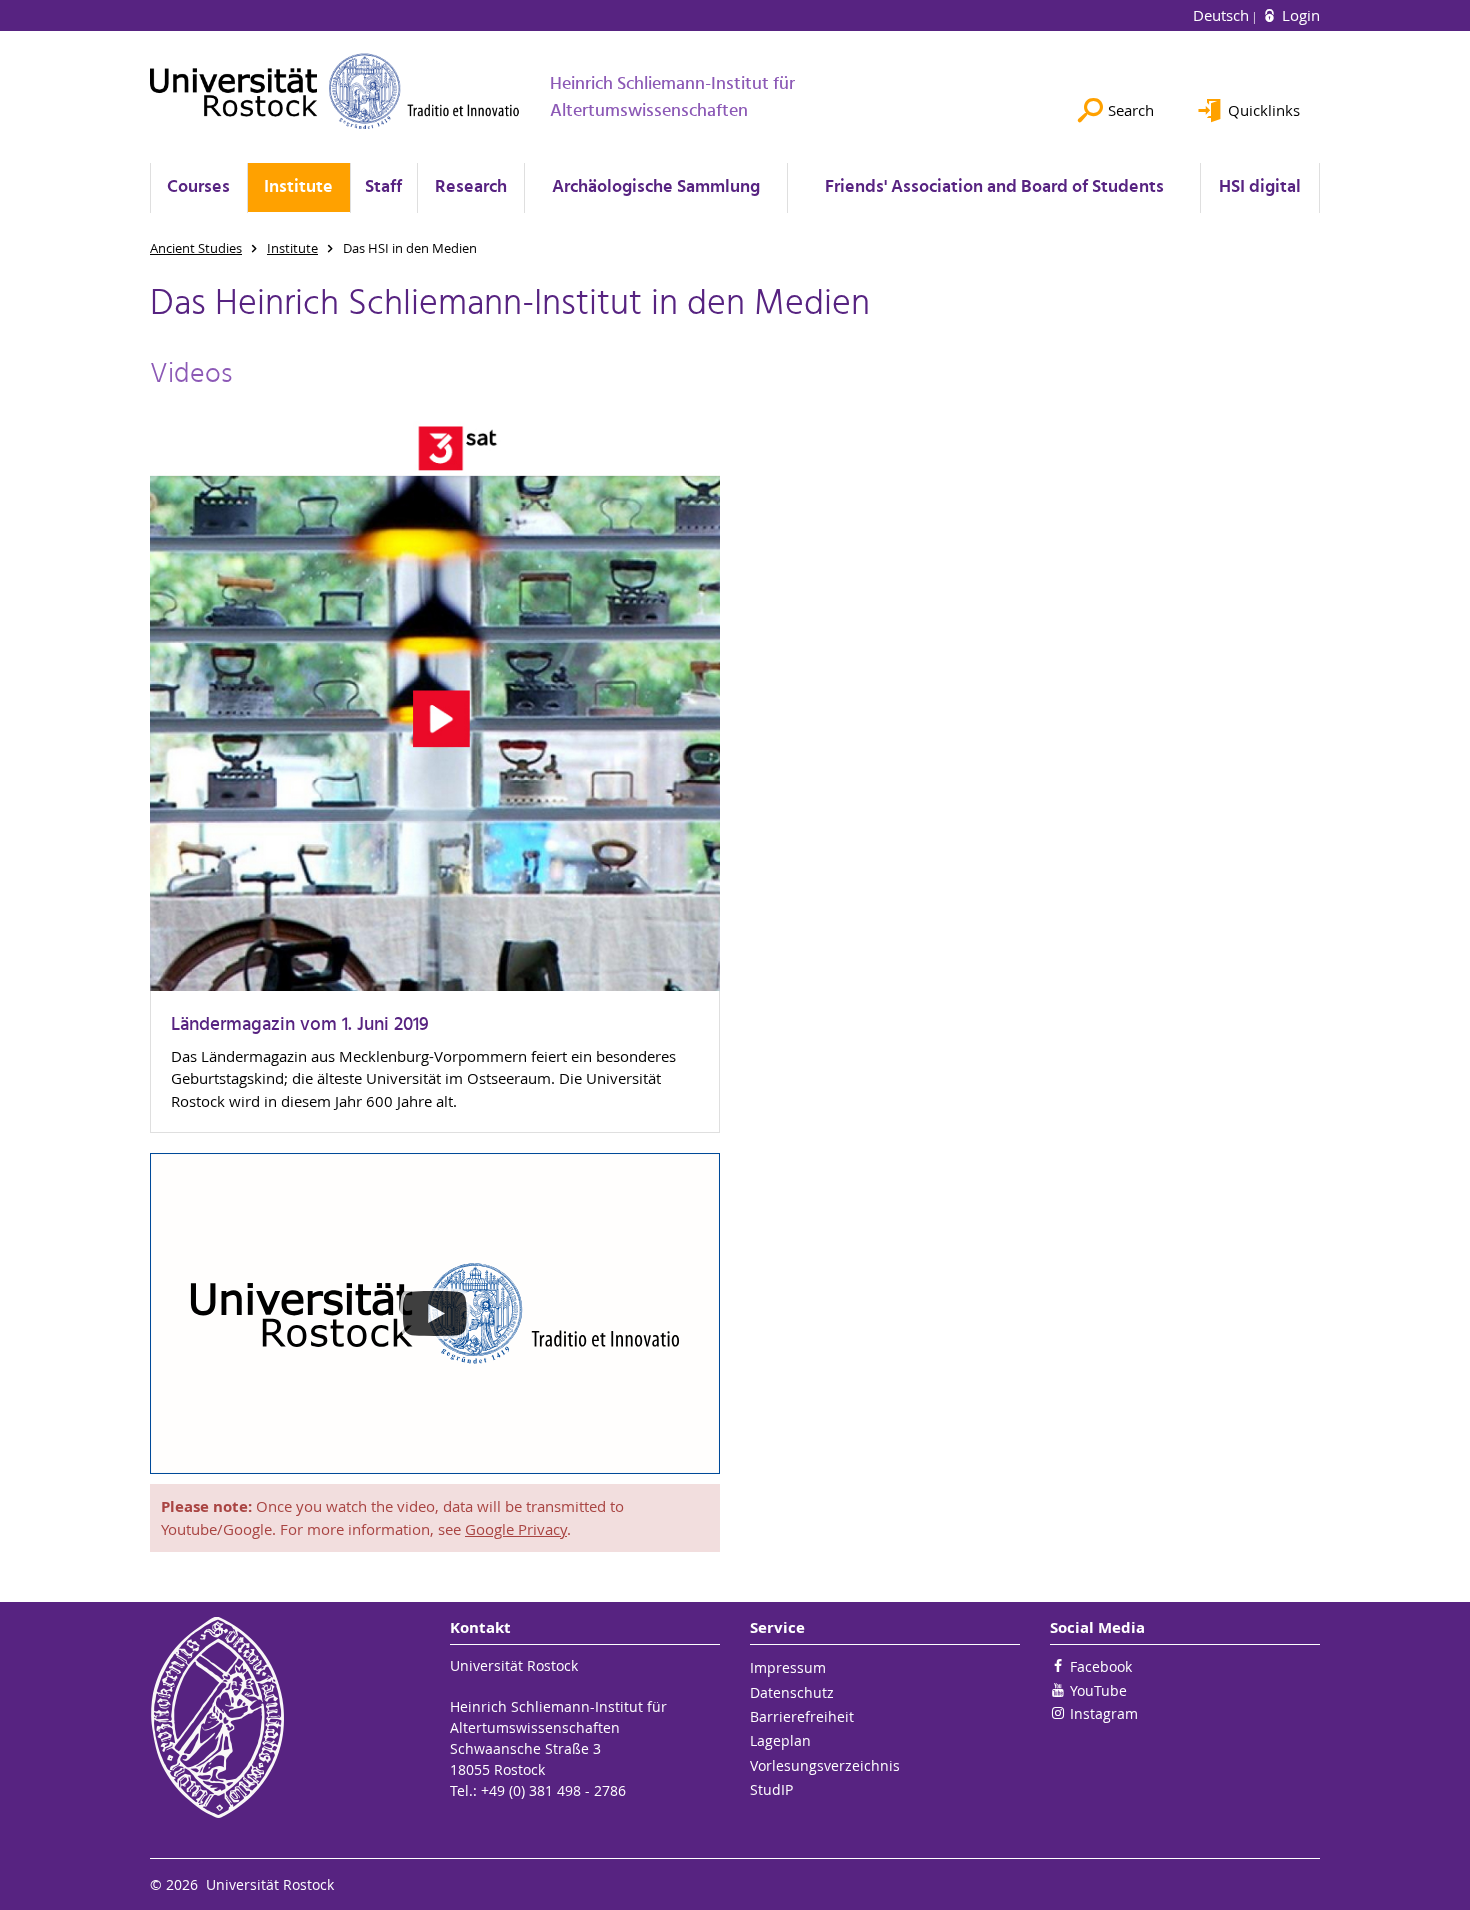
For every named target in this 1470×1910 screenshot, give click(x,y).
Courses (198, 187)
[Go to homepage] (335, 91)
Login (1299, 15)
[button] (435, 1313)
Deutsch (1223, 15)
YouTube (1098, 1690)
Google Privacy (516, 1529)
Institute (298, 187)
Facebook (1101, 1666)
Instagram (1104, 1713)
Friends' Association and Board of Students (994, 187)
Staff (383, 187)
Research (471, 187)
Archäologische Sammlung (656, 187)
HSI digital (1260, 187)
